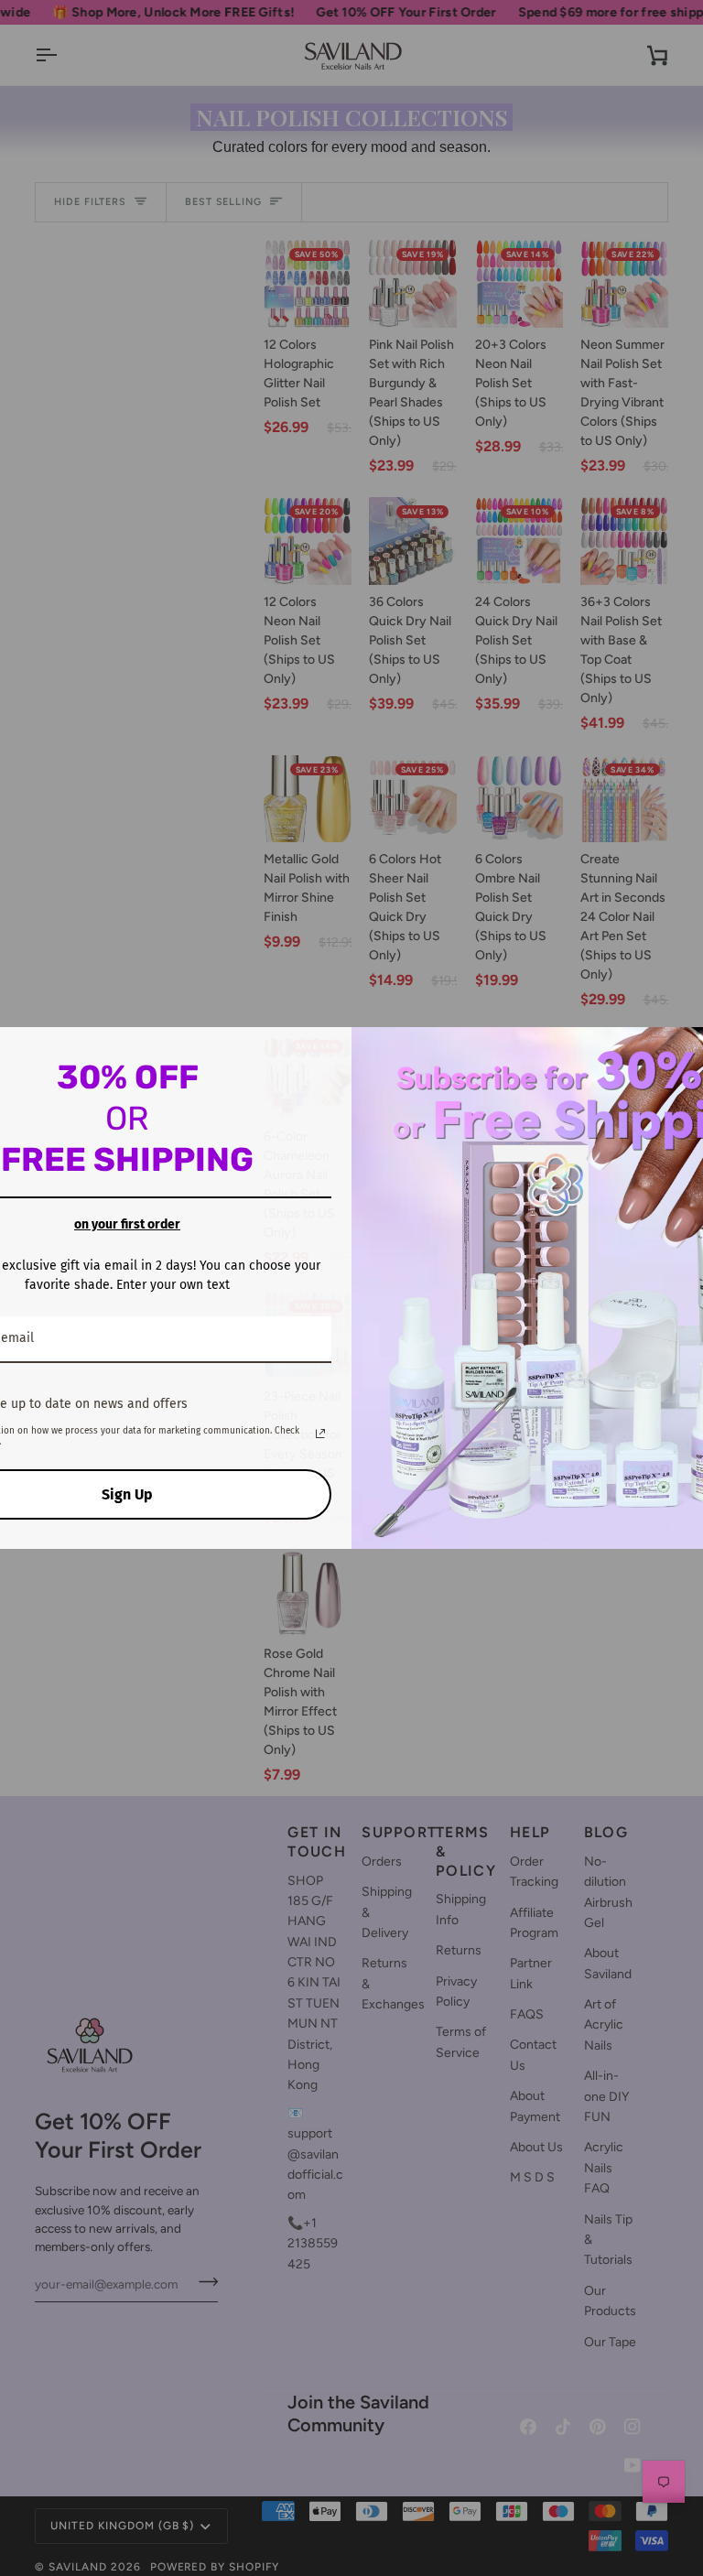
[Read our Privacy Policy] (320, 1434)
